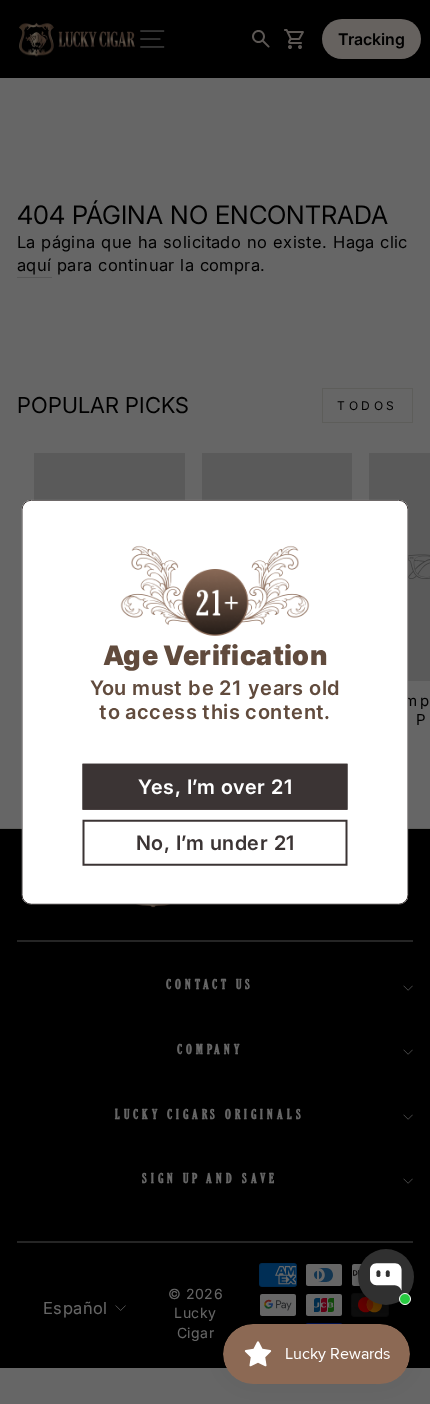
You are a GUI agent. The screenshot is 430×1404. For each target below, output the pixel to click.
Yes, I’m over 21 (215, 786)
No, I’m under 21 (215, 842)
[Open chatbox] (386, 1277)
